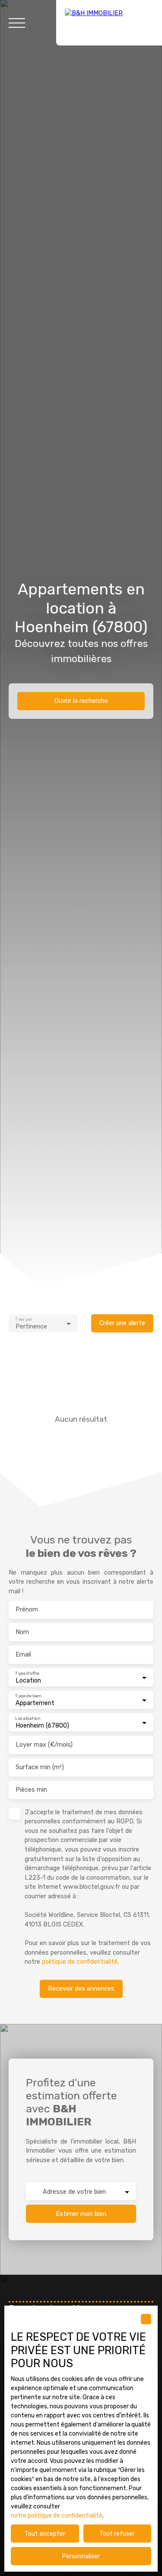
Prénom (27, 1610)
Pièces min (31, 1790)
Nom (22, 1632)
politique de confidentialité (80, 1962)
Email (23, 1655)
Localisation (27, 1718)
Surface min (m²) (40, 1767)
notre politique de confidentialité (57, 2516)
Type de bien (28, 1696)
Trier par (23, 1319)
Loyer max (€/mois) (44, 1745)
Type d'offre (27, 1673)
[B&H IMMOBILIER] (109, 23)
